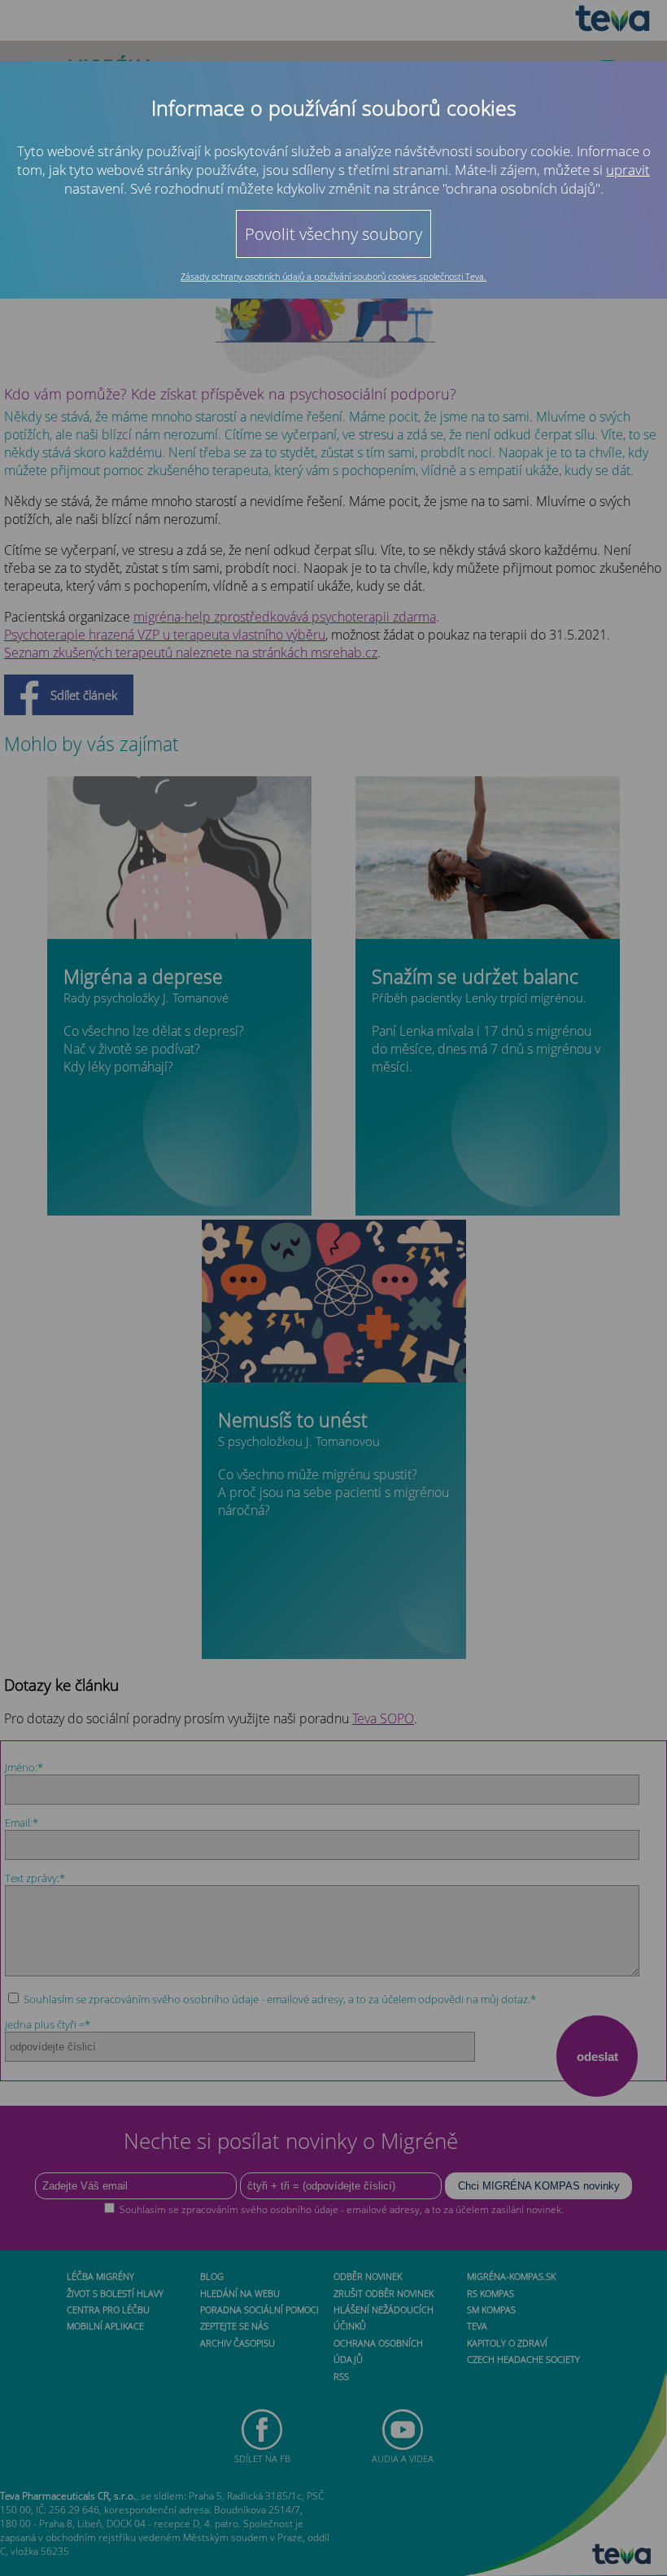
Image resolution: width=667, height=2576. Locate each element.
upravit (628, 170)
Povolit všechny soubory (333, 234)
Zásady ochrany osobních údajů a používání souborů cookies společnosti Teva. (333, 276)
